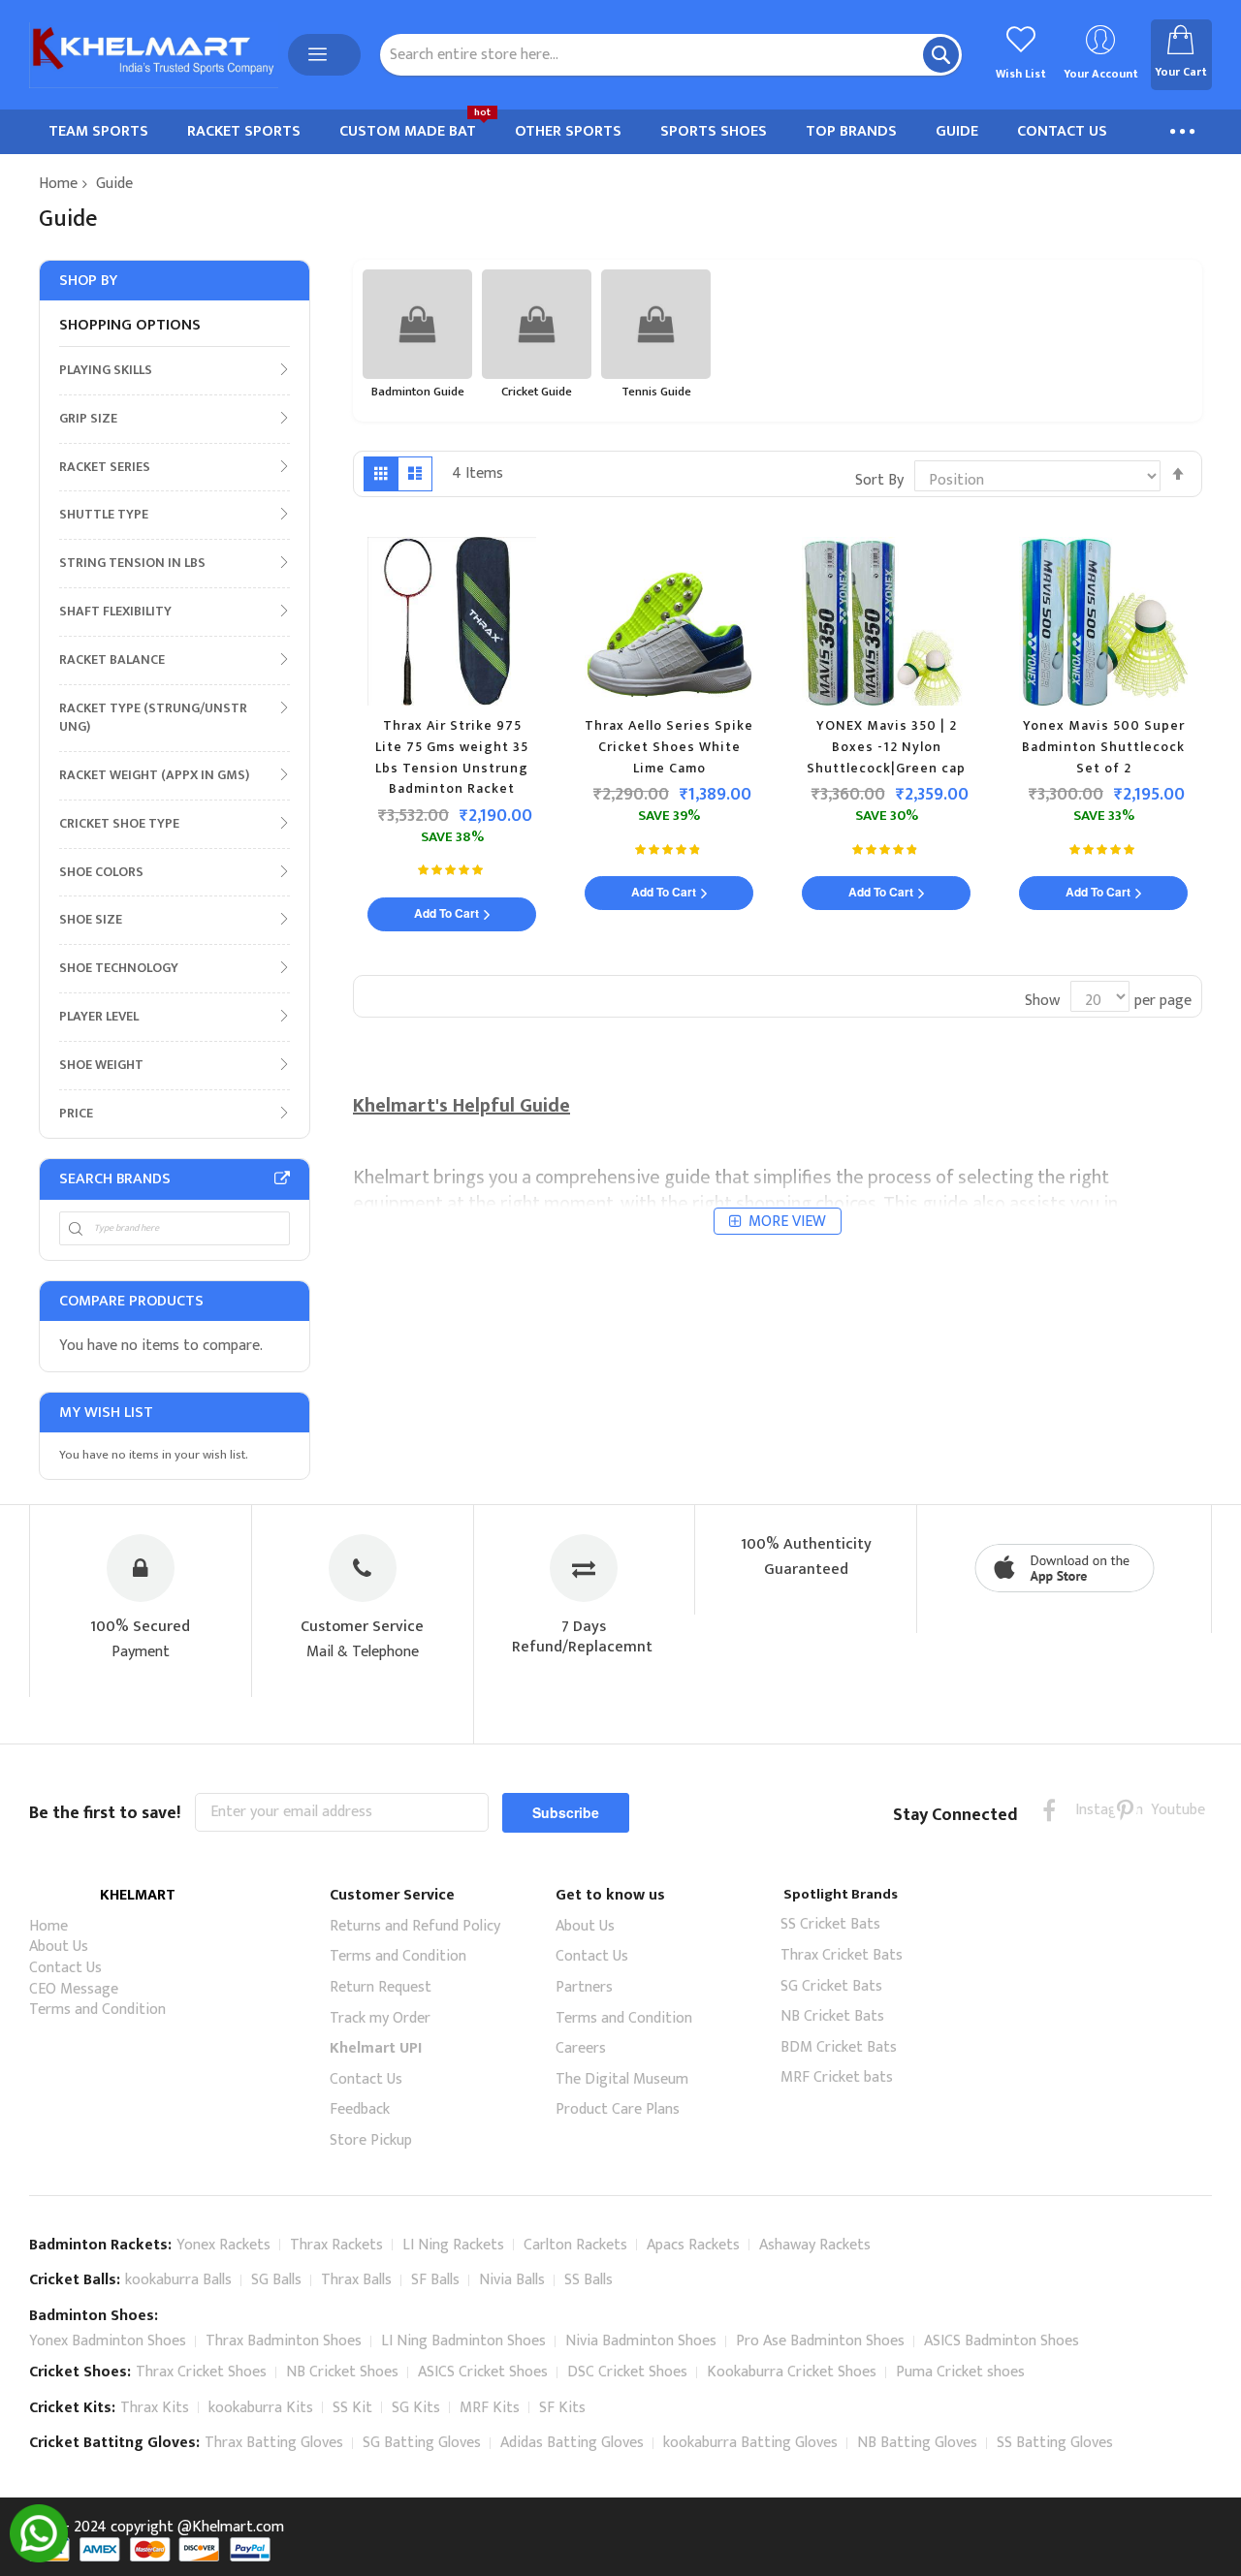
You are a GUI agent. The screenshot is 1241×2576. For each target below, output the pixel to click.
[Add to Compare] (570, 632)
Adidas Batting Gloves (572, 2443)
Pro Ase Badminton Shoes (820, 2341)
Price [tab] (76, 1113)
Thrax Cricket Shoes (201, 2372)
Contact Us (65, 1968)
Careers (581, 2048)
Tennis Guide (656, 392)
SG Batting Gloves (422, 2443)
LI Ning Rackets (453, 2245)
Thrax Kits (155, 2408)
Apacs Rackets (693, 2245)
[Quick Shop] (560, 556)
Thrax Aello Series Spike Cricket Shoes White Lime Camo (669, 746)
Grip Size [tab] (88, 418)
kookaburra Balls (178, 2280)
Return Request (381, 1987)
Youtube (1163, 1810)
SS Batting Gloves (1055, 2443)
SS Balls (589, 2280)
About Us (59, 1947)
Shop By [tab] (88, 281)
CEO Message (74, 1989)
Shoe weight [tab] (101, 1064)
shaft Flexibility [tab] (115, 611)
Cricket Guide (537, 392)
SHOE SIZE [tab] (91, 919)
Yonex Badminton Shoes (108, 2341)
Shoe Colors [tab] (101, 871)
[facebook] (1050, 1810)
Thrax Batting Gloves (274, 2443)
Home (58, 184)
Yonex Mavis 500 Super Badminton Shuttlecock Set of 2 (1103, 746)
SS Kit (352, 2408)
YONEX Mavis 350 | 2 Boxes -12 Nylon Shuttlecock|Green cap (886, 746)
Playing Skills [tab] (106, 369)
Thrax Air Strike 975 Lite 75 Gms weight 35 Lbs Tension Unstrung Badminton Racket (452, 757)
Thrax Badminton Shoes (284, 2341)
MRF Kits (490, 2408)
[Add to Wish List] (565, 594)
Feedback (360, 2109)
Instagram (1087, 1810)
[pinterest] (1125, 1810)
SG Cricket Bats (831, 1986)
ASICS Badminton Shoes (1002, 2341)
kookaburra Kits (261, 2408)
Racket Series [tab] (105, 466)
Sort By (879, 480)
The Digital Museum (622, 2079)
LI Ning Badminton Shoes (463, 2341)
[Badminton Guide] (417, 324)
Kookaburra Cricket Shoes (792, 2372)
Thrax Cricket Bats (842, 1955)
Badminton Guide (418, 392)
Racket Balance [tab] (112, 659)
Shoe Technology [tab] (119, 967)
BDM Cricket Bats (839, 2047)
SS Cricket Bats (830, 1924)
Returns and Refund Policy (415, 1926)
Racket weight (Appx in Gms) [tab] (154, 774)
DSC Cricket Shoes (627, 2372)
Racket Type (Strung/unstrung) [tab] (153, 717)
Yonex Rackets (223, 2245)
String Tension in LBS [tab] (132, 562)
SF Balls (435, 2280)
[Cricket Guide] (537, 324)
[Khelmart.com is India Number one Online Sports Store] (154, 55)
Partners (584, 1987)
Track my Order (380, 2018)
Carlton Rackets (575, 2245)
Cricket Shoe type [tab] (119, 823)
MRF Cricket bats (837, 2077)
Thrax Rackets (336, 2245)
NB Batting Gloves (917, 2443)
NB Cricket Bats (832, 2016)
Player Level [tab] (99, 1016)
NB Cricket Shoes (342, 2372)
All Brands (282, 1178)
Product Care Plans (618, 2109)
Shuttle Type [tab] (104, 514)
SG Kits (416, 2408)
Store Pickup (371, 2140)
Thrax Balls (356, 2280)
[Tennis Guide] (656, 324)
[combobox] (671, 55)
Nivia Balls (512, 2280)
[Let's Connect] (39, 2558)
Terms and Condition (97, 2010)
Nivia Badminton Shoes (641, 2341)
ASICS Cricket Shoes (483, 2372)
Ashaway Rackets (815, 2245)
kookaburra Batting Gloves (750, 2443)
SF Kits (562, 2408)
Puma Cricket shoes (960, 2372)
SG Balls (276, 2280)
